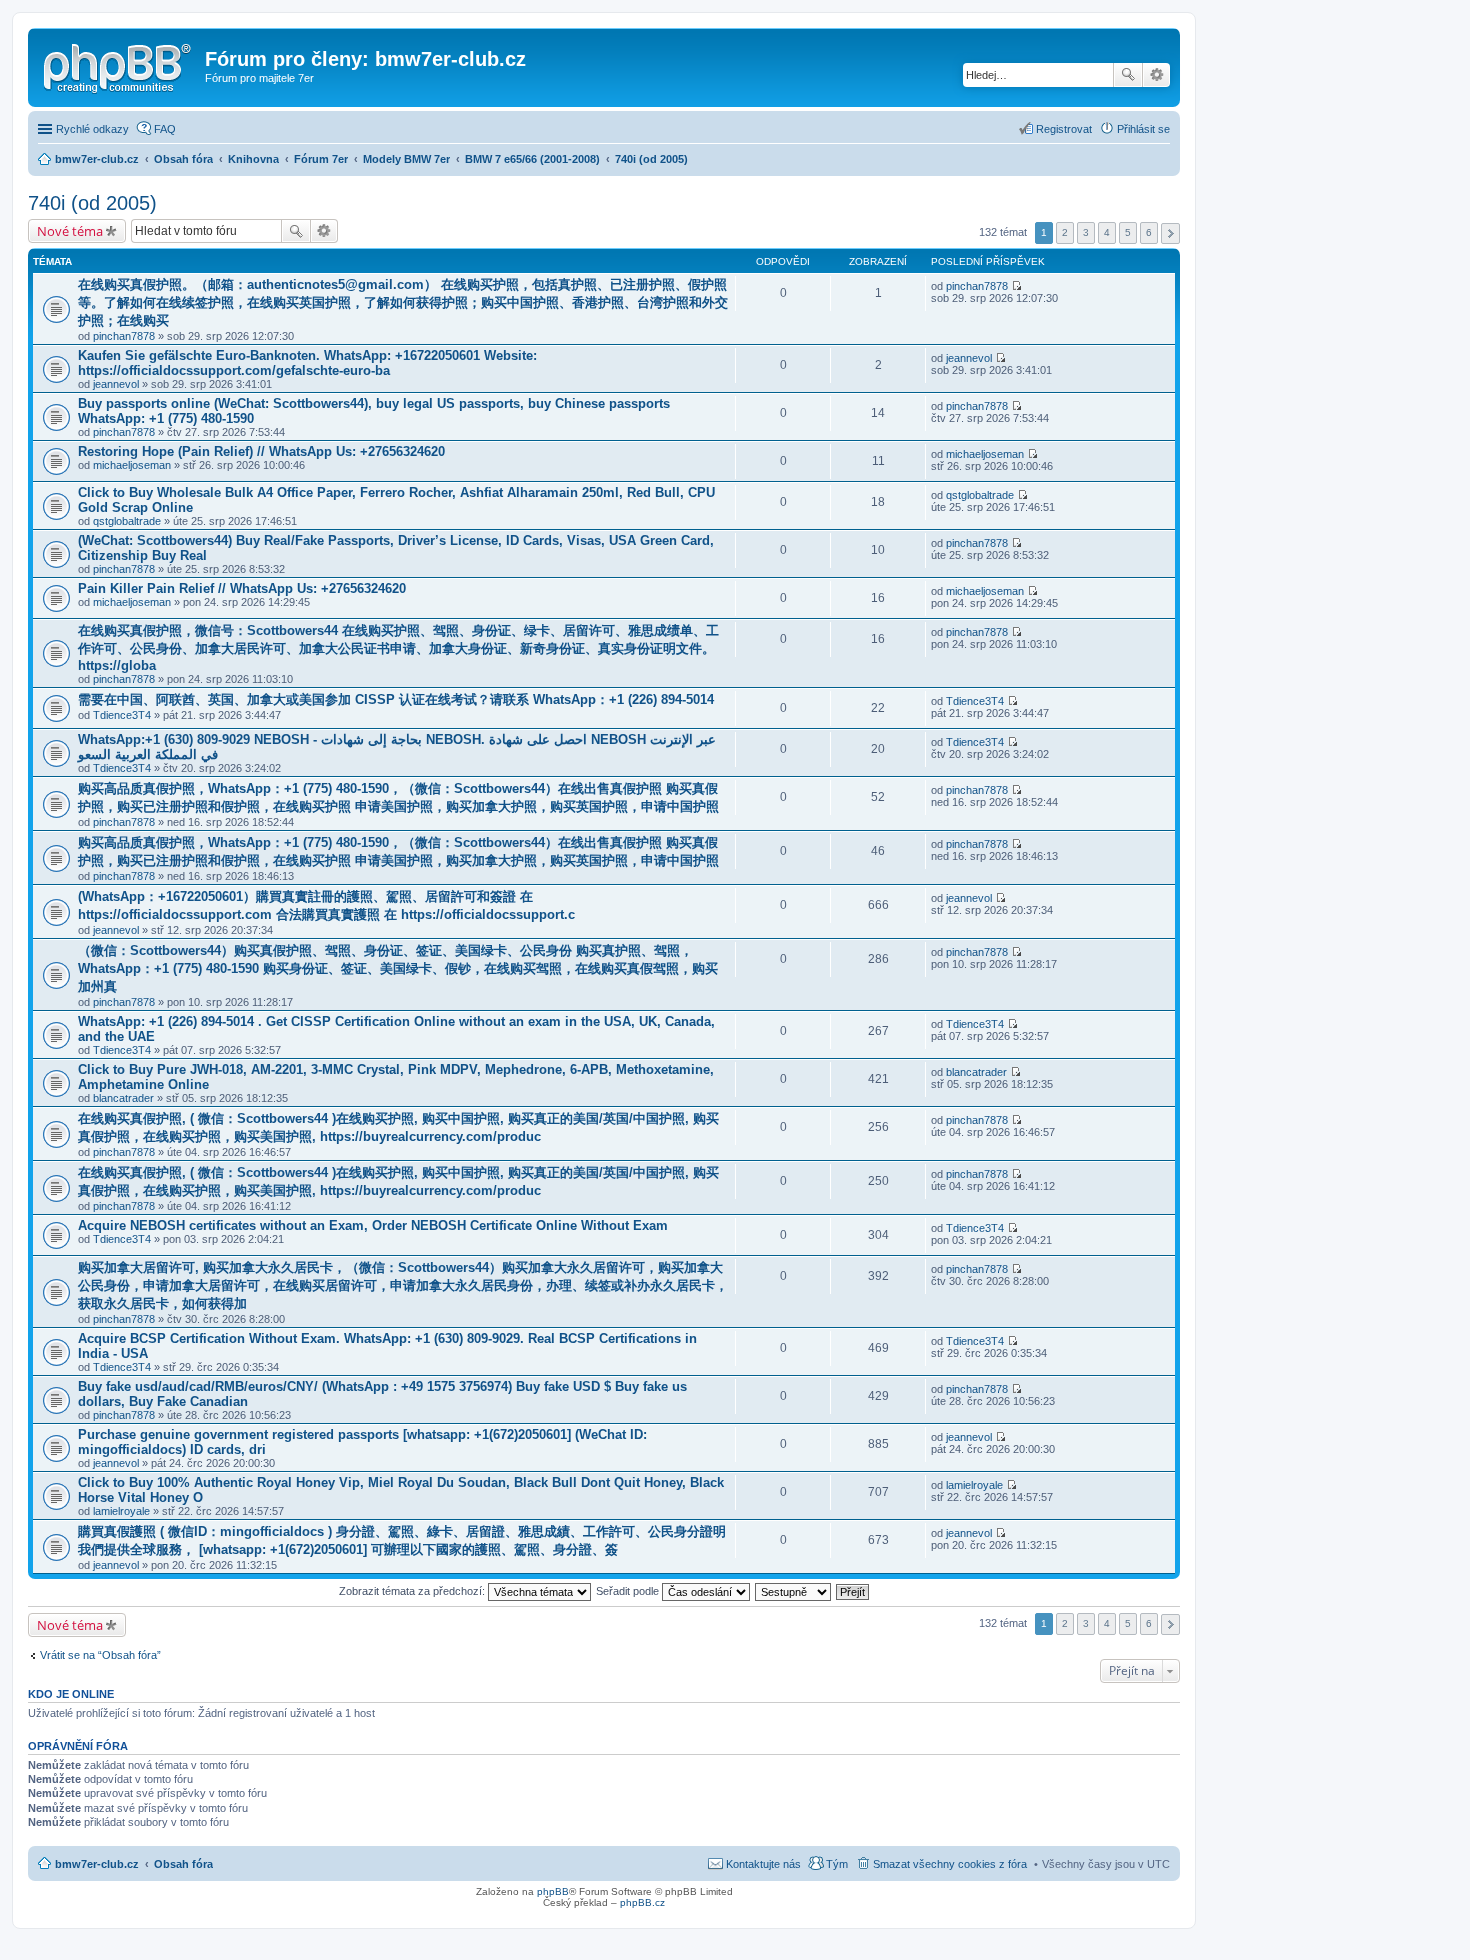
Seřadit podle (629, 1591)
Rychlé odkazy (92, 129)
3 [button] (1086, 232)
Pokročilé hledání (1156, 75)
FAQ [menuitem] (165, 129)
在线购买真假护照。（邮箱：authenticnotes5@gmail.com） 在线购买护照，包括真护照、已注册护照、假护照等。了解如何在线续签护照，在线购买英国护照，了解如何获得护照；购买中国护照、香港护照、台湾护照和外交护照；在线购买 (403, 302)
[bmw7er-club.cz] (119, 65)
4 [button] (1107, 232)
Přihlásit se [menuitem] (1143, 129)
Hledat (1128, 75)
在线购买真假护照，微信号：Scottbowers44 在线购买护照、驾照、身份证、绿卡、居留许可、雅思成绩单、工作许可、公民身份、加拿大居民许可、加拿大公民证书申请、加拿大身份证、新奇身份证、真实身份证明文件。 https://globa (398, 648)
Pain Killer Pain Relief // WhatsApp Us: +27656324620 (242, 588)
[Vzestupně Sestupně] (794, 1591)
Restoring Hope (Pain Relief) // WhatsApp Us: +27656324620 (261, 451)
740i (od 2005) (92, 203)
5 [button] (1128, 232)
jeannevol (116, 384)
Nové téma (70, 231)
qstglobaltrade (127, 521)
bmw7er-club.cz (97, 1864)
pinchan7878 (124, 336)
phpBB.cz (642, 1902)
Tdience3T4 (122, 715)
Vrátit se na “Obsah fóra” (100, 1655)
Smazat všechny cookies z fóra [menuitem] (950, 1864)
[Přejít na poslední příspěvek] (1016, 286)
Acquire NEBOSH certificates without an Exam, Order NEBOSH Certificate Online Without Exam (373, 1225)
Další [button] (1170, 233)
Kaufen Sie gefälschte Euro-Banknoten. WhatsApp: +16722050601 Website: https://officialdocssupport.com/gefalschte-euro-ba (307, 363)
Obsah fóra (183, 1864)
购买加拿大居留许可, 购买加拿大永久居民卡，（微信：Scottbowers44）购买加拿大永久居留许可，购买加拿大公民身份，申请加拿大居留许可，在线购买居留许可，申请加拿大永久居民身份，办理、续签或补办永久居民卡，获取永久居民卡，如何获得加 (403, 1285)
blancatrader (123, 1098)
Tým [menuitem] (837, 1864)
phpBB (553, 1891)
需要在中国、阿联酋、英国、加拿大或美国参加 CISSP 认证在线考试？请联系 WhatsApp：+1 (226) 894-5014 (396, 699)
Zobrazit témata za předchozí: (413, 1591)
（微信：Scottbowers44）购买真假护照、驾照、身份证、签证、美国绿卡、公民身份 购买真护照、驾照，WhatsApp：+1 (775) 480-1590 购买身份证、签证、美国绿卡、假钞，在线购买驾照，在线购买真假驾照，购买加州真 (398, 968)
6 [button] (1149, 232)
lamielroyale (121, 1511)
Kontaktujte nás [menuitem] (763, 1864)
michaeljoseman (132, 465)
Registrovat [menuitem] (1064, 129)
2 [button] (1065, 232)
